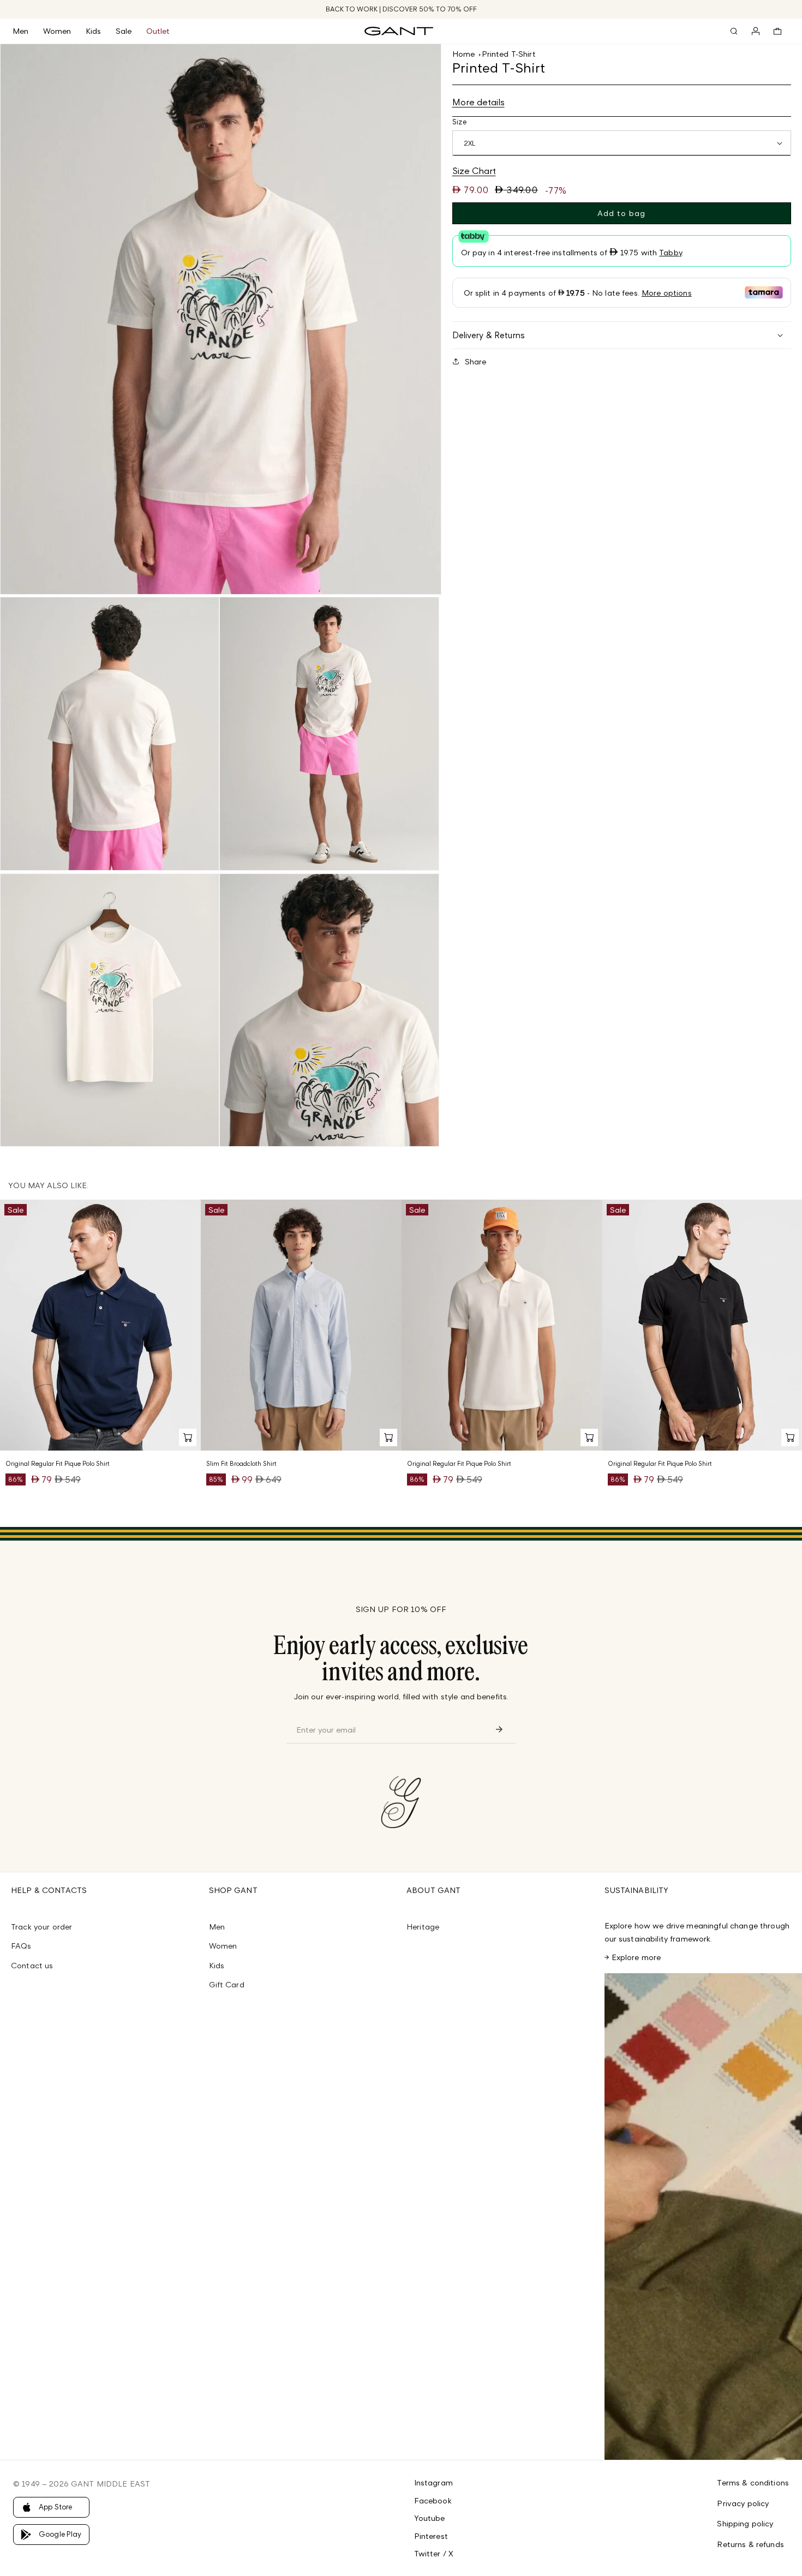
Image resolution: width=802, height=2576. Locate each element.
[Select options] (188, 1437)
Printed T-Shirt (509, 54)
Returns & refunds (750, 2544)
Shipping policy (745, 2523)
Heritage (423, 1927)
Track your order (41, 1927)
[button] (28, 31)
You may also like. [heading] (48, 1185)
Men (217, 1927)
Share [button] (476, 361)
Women (223, 1946)
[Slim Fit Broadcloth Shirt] (301, 1325)
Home (464, 54)
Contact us (32, 1965)
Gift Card (227, 1984)
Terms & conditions (753, 2482)
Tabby (671, 252)
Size (460, 121)
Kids (217, 1965)
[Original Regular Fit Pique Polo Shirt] (100, 1325)
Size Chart (474, 171)
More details (478, 101)
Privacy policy (743, 2503)
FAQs (21, 1946)
